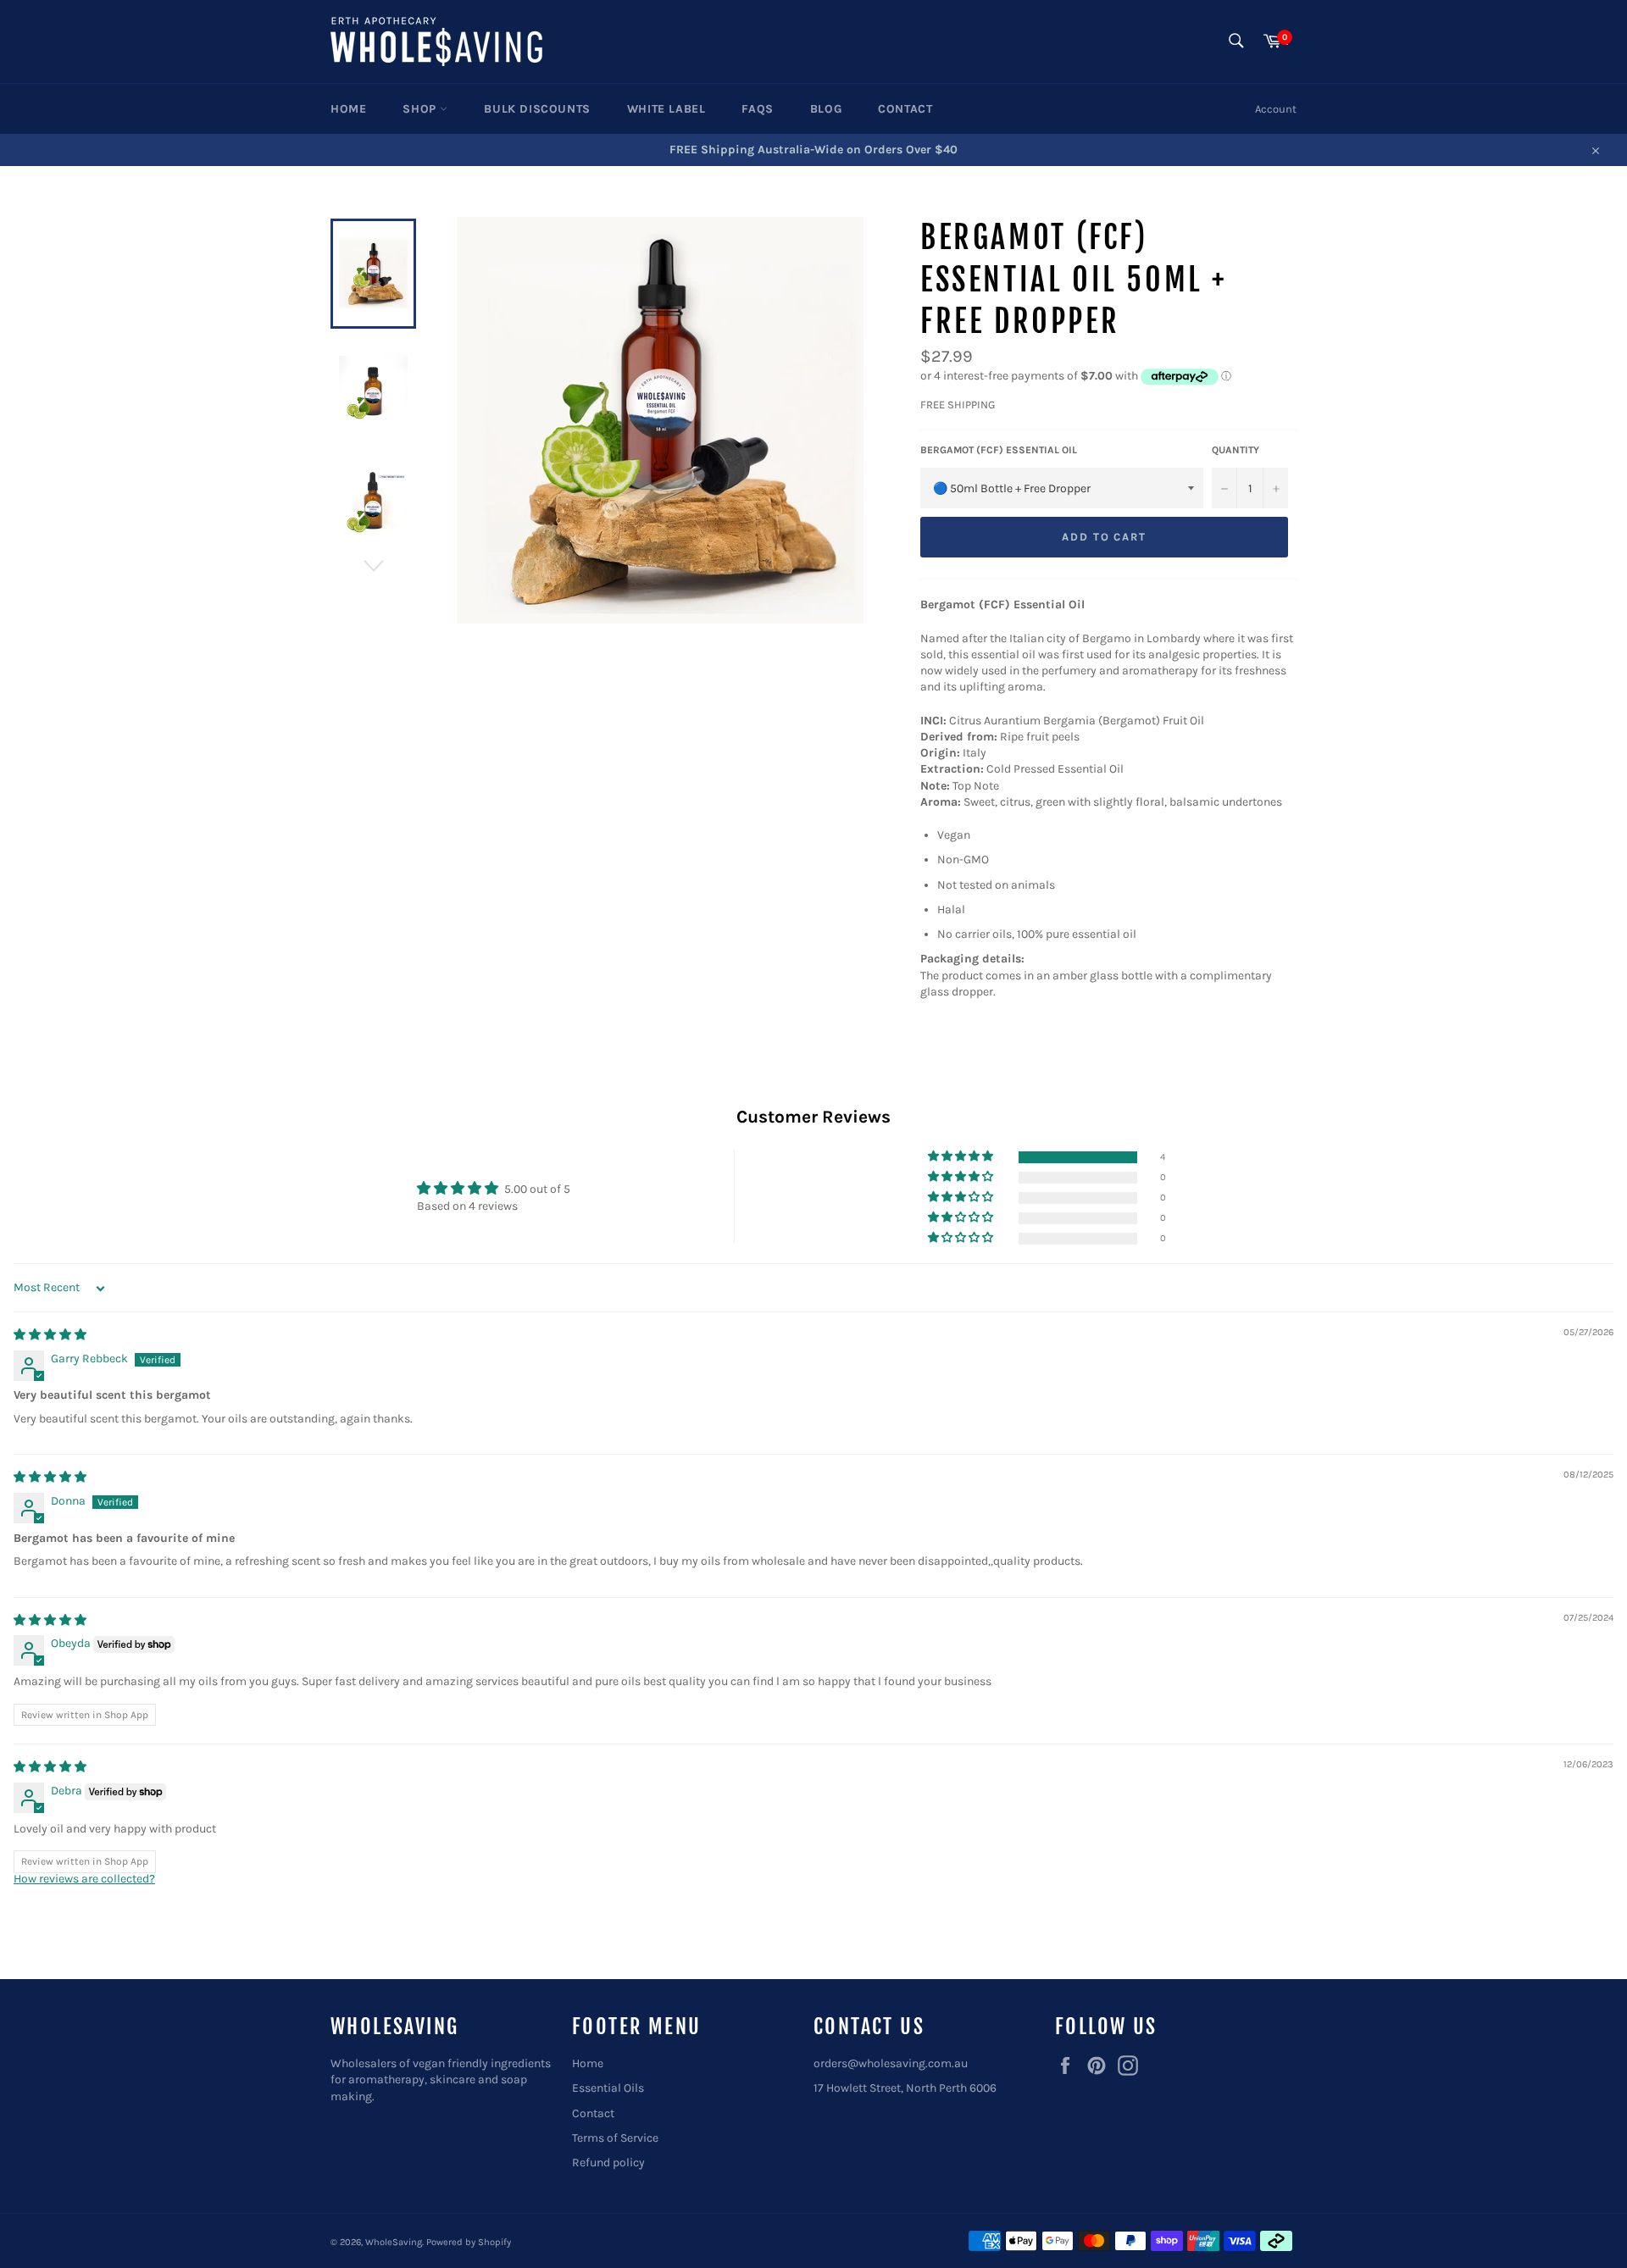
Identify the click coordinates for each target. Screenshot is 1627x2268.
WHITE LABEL (666, 109)
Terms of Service (615, 2138)
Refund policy (608, 2163)
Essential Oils (608, 2088)
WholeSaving (394, 2242)
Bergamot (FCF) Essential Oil (999, 450)
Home (588, 2063)
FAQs (757, 109)
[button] (962, 1157)
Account (1276, 109)
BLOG (826, 109)
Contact (593, 2113)
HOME (348, 109)
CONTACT (905, 109)
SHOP (421, 109)
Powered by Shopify (469, 2242)
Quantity (1236, 450)
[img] (50, 1335)
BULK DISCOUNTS (537, 109)
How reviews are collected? (84, 1879)
